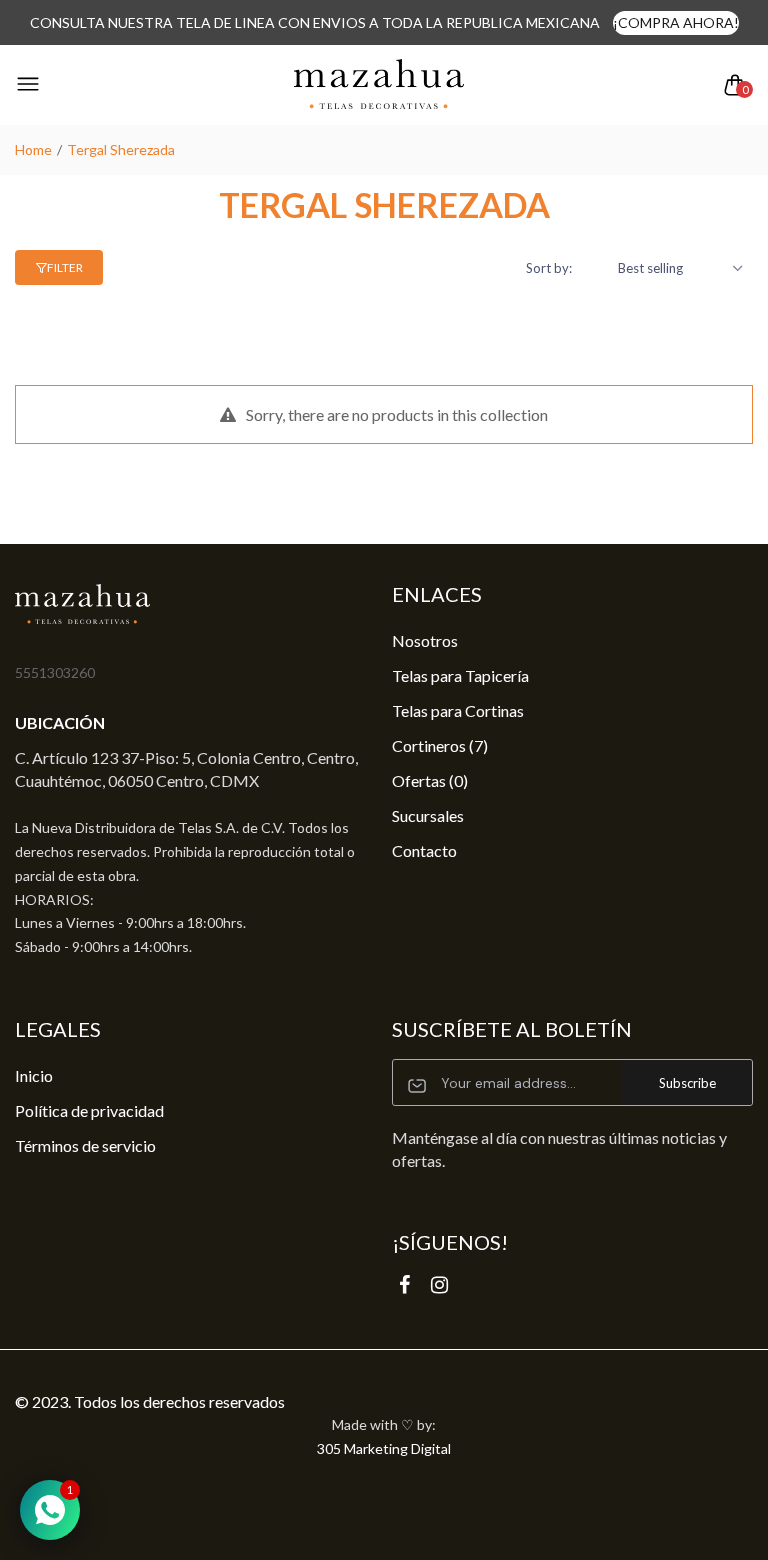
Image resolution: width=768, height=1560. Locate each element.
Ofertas (430, 780)
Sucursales (428, 815)
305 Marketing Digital (384, 1448)
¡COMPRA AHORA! (676, 22)
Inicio (34, 1075)
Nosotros (425, 640)
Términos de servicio (85, 1145)
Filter (65, 267)
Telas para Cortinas (458, 710)
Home (33, 149)
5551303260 (55, 672)
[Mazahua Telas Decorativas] (379, 85)
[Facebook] (404, 1284)
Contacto (424, 850)
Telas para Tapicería (460, 675)
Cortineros (440, 745)
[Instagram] (439, 1284)
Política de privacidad (89, 1110)
